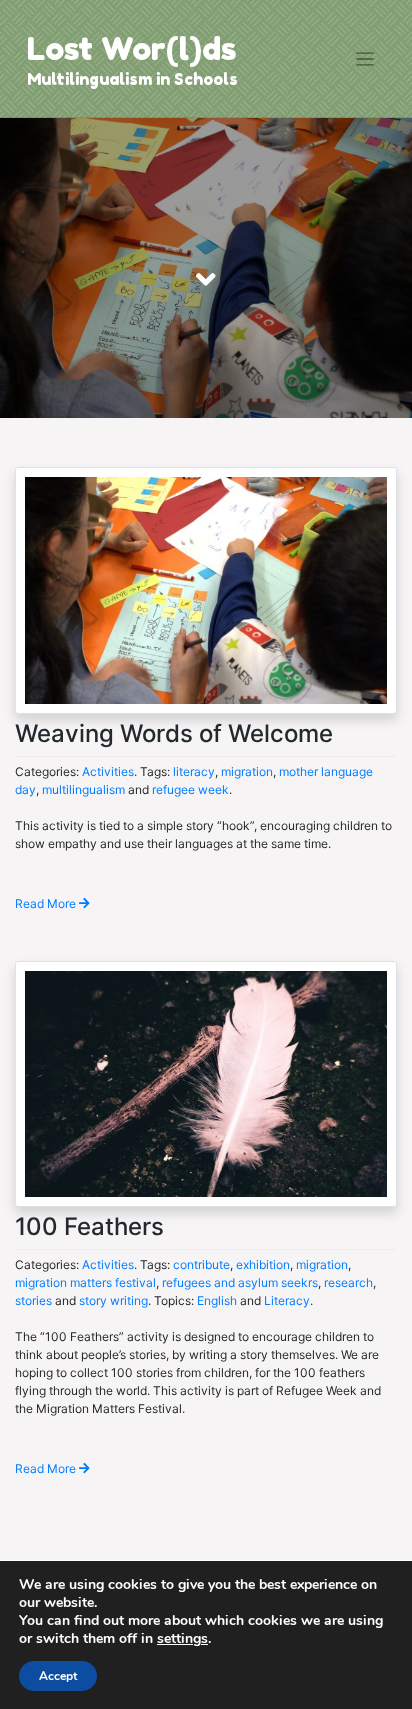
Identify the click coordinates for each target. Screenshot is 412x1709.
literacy (194, 771)
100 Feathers (89, 1226)
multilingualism (83, 789)
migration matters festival (85, 1282)
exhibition (263, 1264)
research (348, 1282)
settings (182, 1639)
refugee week (190, 789)
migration (247, 771)
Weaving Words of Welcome (174, 733)
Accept (58, 1676)
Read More (47, 903)
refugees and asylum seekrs (240, 1282)
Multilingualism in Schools (132, 79)
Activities (108, 771)
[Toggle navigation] (365, 59)
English (217, 1300)
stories (33, 1300)
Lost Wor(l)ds (131, 48)
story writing (113, 1300)
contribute (201, 1264)
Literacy (287, 1300)
